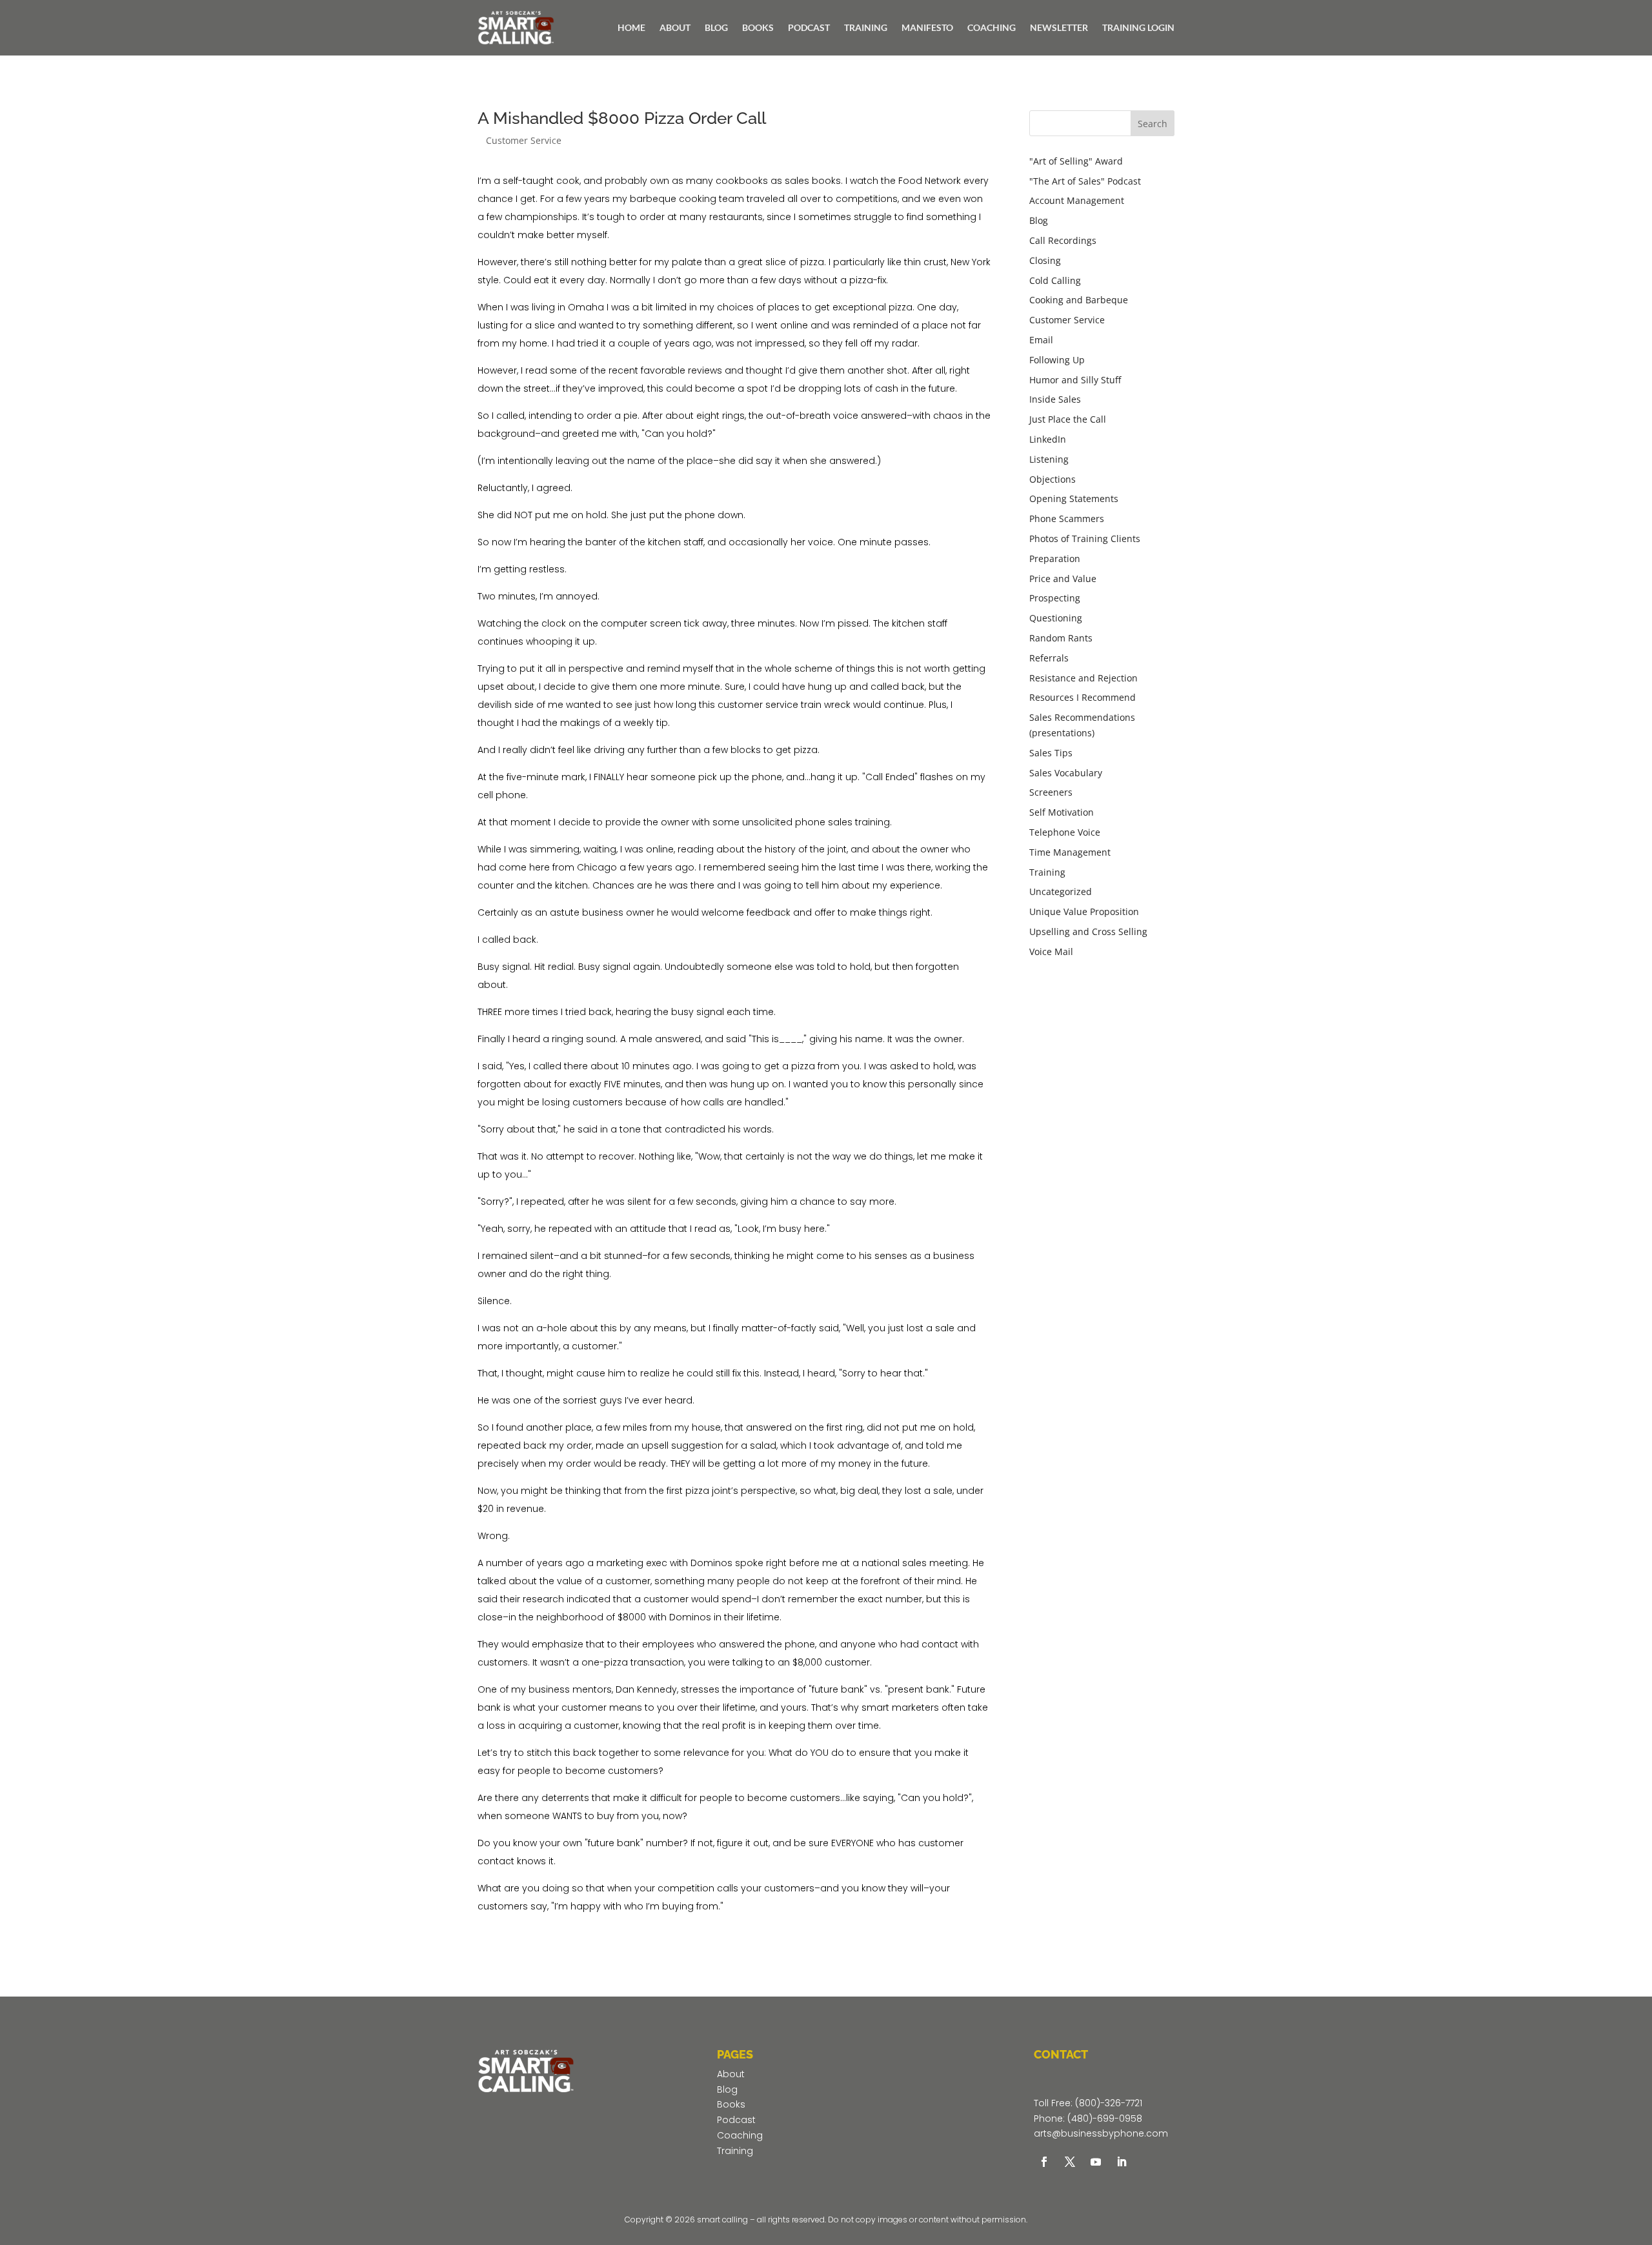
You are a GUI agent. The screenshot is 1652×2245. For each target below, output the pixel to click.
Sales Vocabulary (1066, 773)
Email (1041, 340)
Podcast (736, 2120)
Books (731, 2104)
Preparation (1055, 559)
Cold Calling (1055, 280)
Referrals (1049, 658)
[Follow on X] (1070, 2162)
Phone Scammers (1067, 518)
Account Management (1077, 200)
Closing (1045, 260)
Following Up (1057, 360)
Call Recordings (1063, 240)
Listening (1049, 459)
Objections (1053, 479)
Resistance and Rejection (1083, 678)
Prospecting (1055, 598)
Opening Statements (1074, 498)
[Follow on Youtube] (1096, 2162)
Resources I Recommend (1083, 697)
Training (1047, 872)
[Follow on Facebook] (1044, 2162)
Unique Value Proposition (1084, 911)
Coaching (740, 2135)
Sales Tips (1051, 753)
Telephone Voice (1065, 832)
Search (1153, 124)
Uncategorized (1061, 891)
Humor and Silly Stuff (1075, 380)
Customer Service (524, 140)
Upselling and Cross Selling (1088, 931)
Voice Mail (1051, 951)
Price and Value (1063, 579)
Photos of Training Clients (1085, 539)
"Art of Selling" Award (1076, 161)
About (731, 2074)
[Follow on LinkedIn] (1122, 2162)
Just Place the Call (1068, 419)
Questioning (1056, 618)
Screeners (1051, 792)
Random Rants (1061, 638)
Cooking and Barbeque (1079, 300)
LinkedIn (1048, 439)
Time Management (1070, 852)
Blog (1039, 220)
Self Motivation (1062, 812)
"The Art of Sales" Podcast (1085, 181)
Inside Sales (1055, 399)
